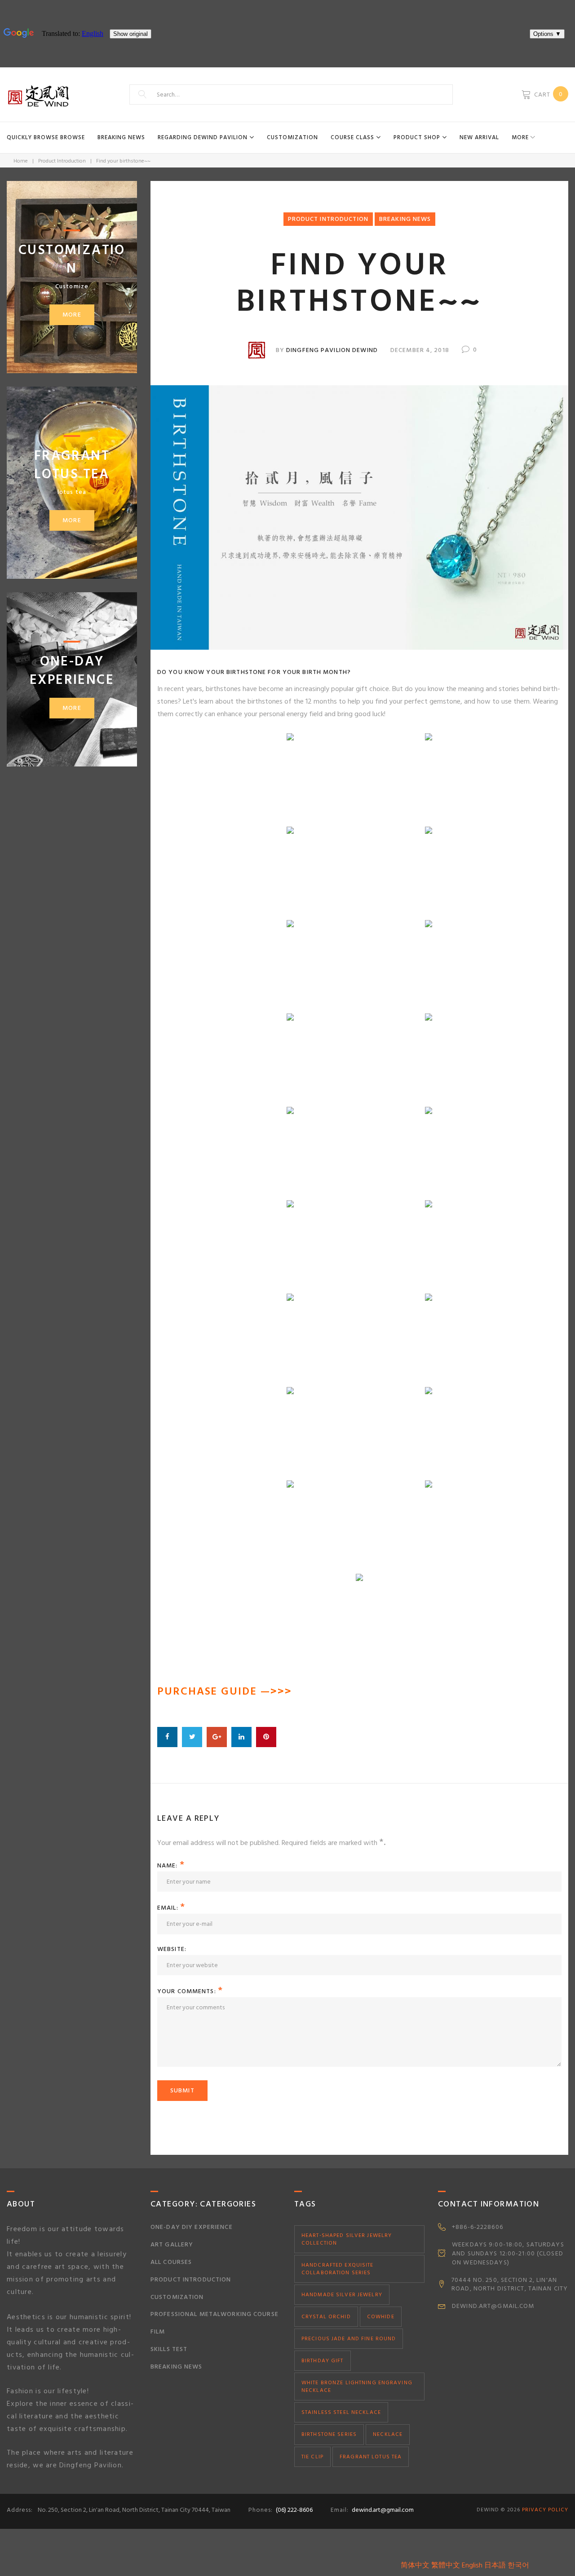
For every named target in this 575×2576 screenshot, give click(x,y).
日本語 (495, 2565)
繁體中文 (446, 2565)
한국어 (518, 2565)
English (472, 2565)
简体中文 (415, 2565)
